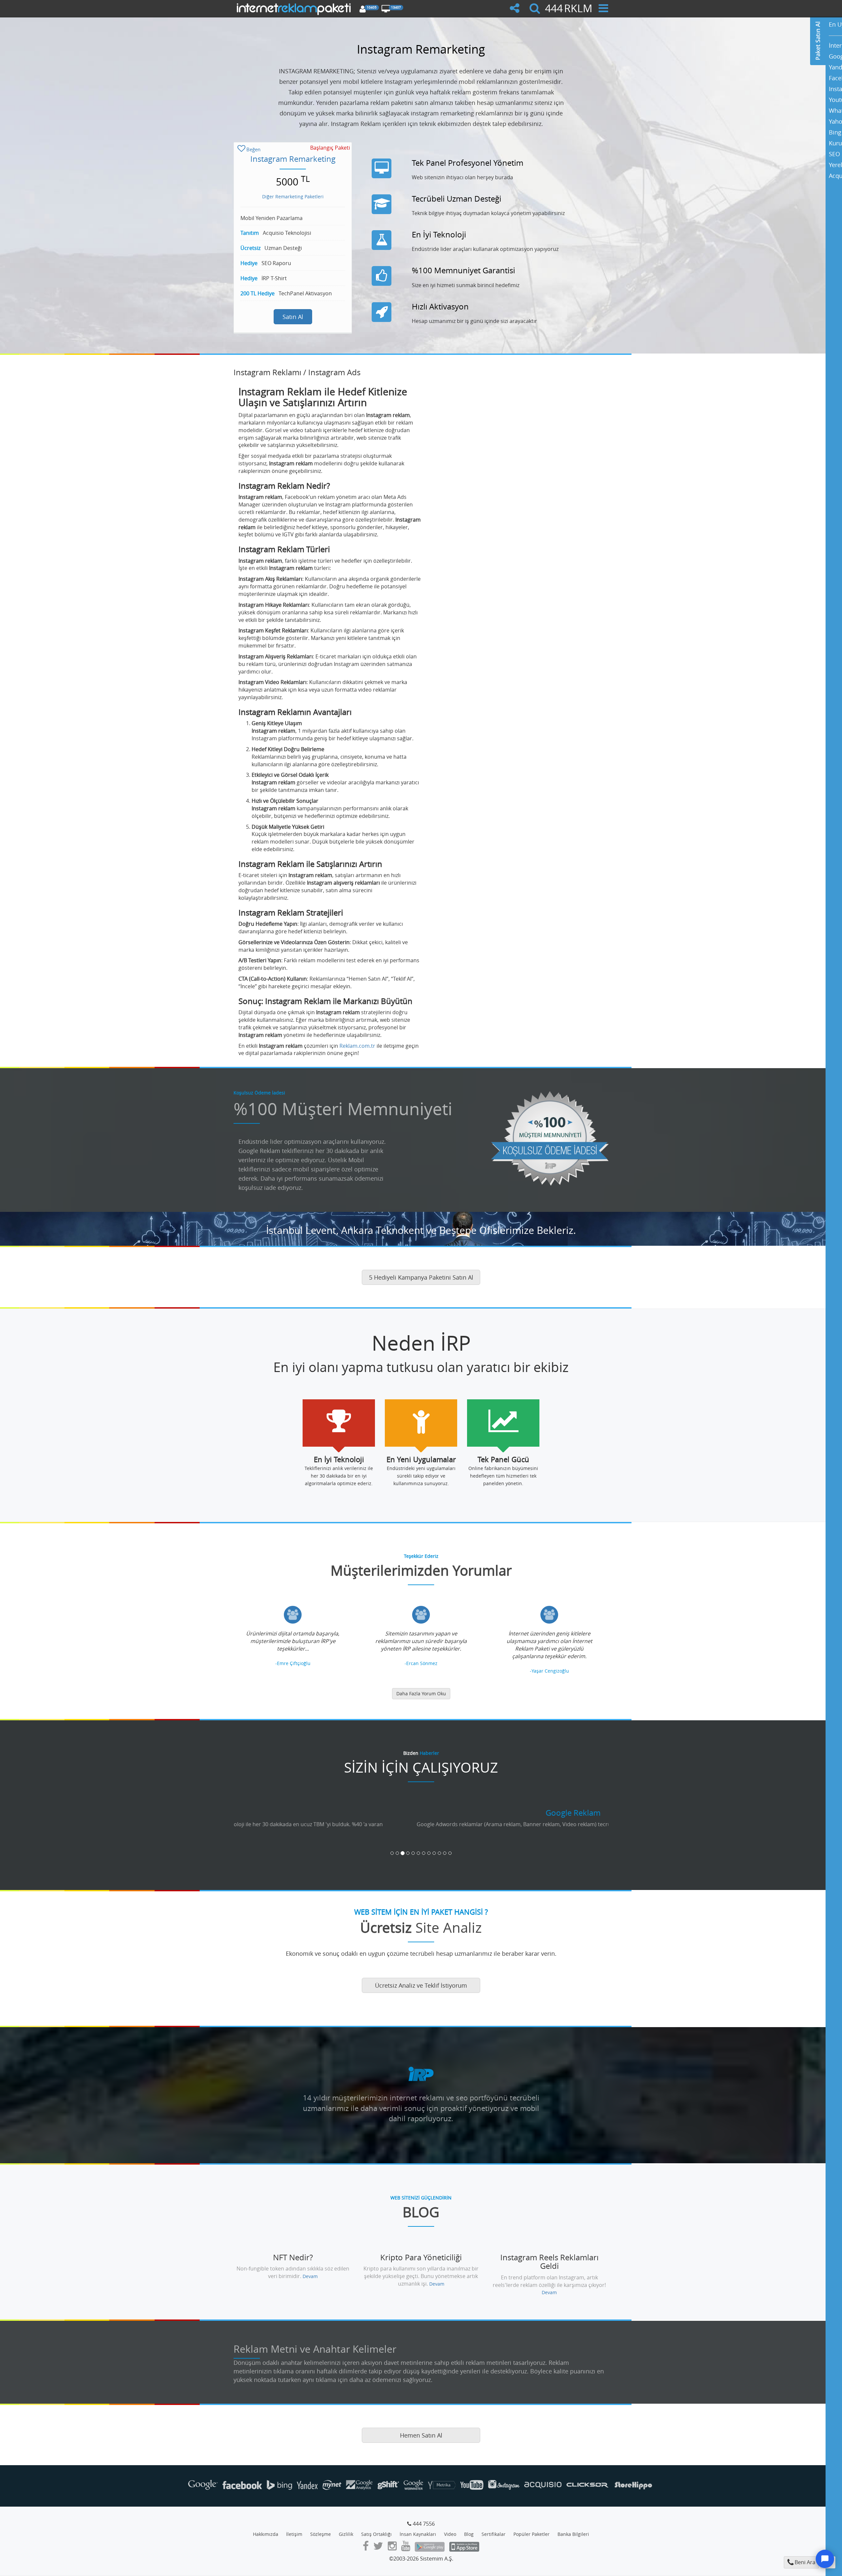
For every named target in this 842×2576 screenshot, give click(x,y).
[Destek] (825, 2559)
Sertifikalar (494, 2527)
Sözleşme (321, 2527)
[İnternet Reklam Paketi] (295, 8)
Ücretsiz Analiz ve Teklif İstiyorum (421, 1978)
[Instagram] (392, 2540)
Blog (469, 2527)
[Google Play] (430, 2540)
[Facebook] (366, 2540)
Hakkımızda (266, 2527)
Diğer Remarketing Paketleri (293, 196)
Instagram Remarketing (293, 159)
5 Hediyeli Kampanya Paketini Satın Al (421, 1277)
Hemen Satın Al (421, 2428)
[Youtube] (406, 2540)
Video (450, 2527)
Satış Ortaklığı (376, 2527)
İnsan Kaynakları (418, 2527)
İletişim (294, 2527)
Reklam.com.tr (357, 1046)
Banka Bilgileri (573, 2527)
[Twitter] (378, 2540)
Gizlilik (346, 2527)
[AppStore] (464, 2540)
